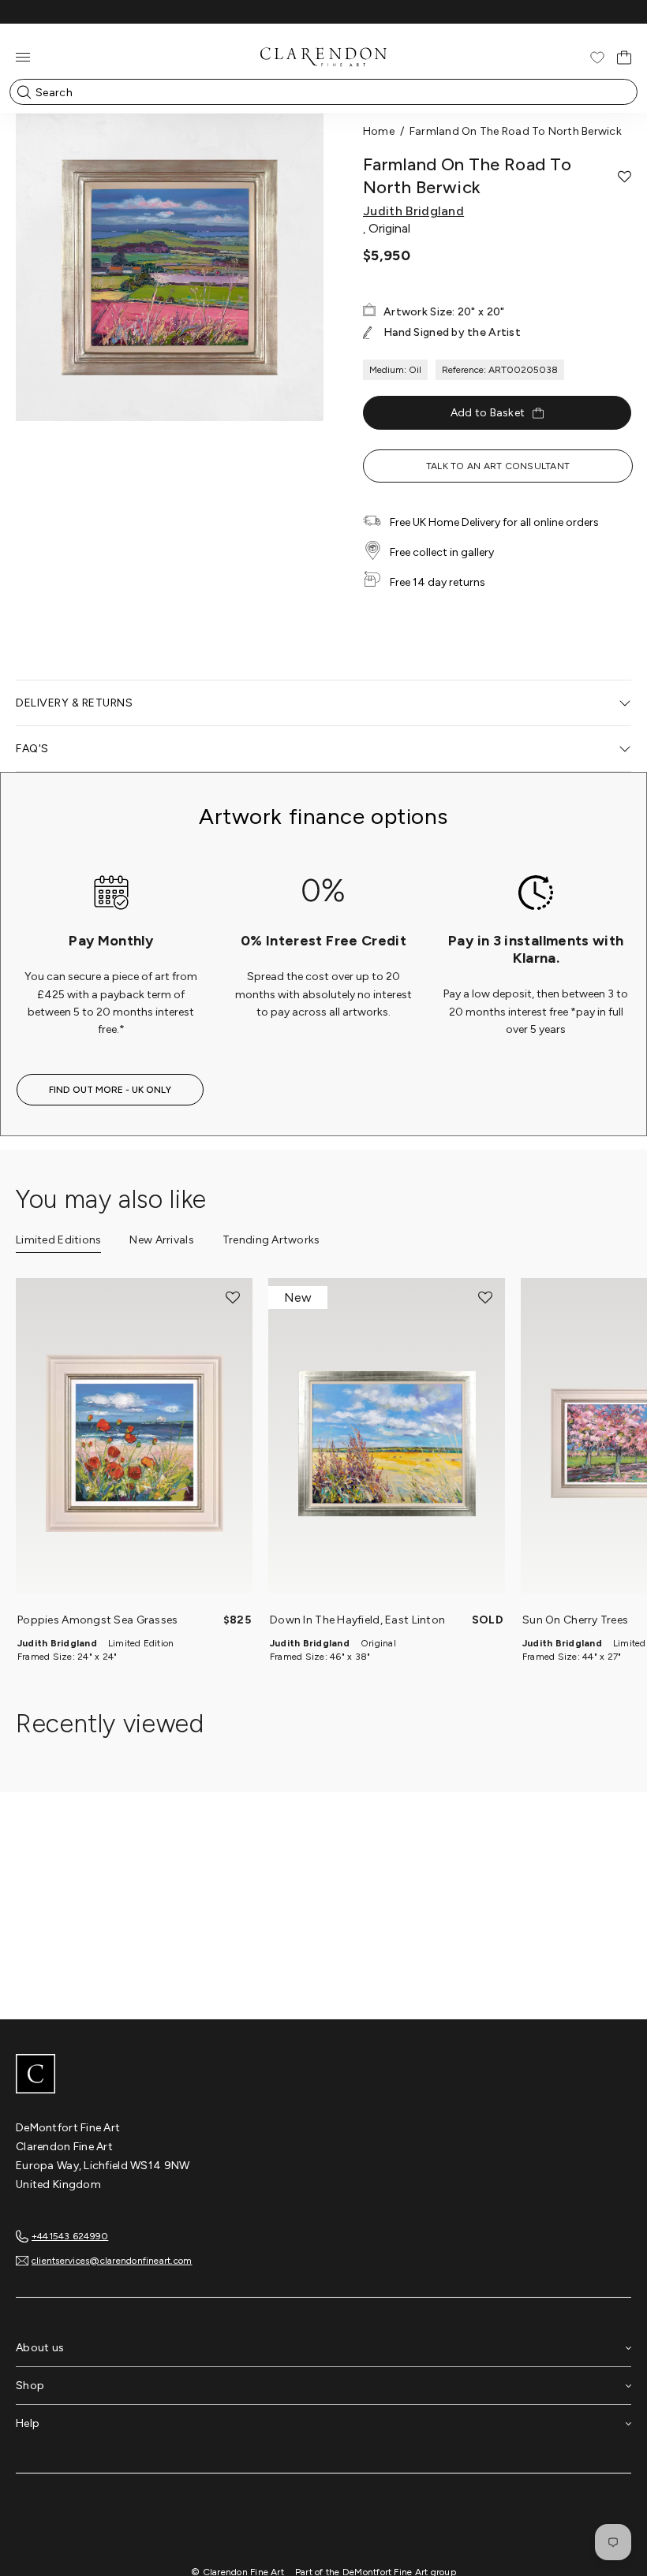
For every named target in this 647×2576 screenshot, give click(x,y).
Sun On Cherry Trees (575, 1620)
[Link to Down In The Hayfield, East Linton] (387, 1444)
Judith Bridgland (413, 211)
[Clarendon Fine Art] (323, 2075)
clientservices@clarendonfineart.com (112, 2261)
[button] (625, 177)
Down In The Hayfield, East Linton (357, 1620)
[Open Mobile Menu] (23, 57)
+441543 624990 (70, 2236)
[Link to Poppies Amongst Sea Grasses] (134, 1444)
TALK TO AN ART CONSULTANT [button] (498, 466)
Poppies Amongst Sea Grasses (98, 1620)
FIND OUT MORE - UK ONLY (110, 1090)
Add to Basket (488, 413)
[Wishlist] (597, 58)
